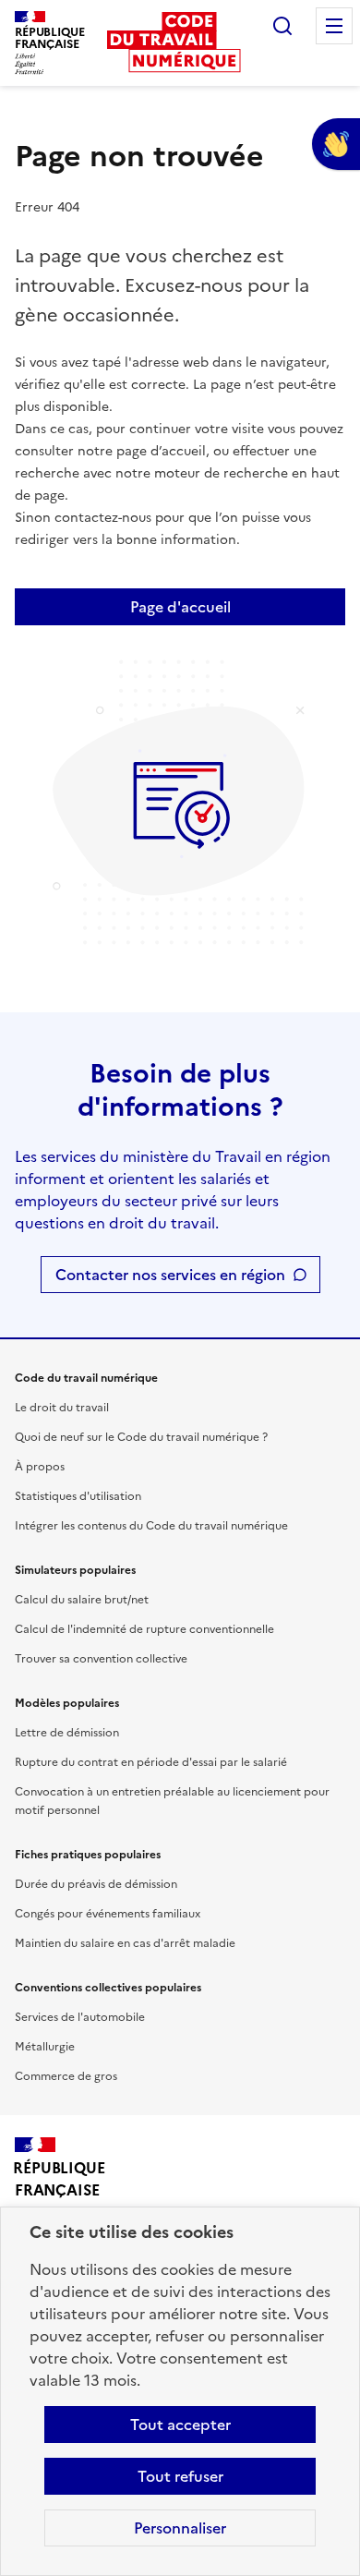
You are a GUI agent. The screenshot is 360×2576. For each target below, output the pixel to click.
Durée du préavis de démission (96, 1884)
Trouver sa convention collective (101, 1659)
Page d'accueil (180, 607)
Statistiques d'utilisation (78, 1496)
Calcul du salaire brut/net (82, 1600)
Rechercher (282, 26)
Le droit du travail (62, 1408)
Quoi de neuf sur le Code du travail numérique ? (141, 1437)
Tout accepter (180, 2425)
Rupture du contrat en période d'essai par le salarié (151, 1762)
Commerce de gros (66, 2076)
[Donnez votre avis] (336, 144)
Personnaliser (180, 2528)
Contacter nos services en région (170, 1275)
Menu (334, 26)
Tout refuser (180, 2476)
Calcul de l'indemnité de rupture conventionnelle (144, 1629)
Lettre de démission (67, 1733)
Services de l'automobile (80, 2017)
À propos (40, 1467)
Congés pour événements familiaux (108, 1914)
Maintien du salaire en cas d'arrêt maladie (125, 1943)
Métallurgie (45, 2047)
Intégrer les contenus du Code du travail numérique (151, 1526)
